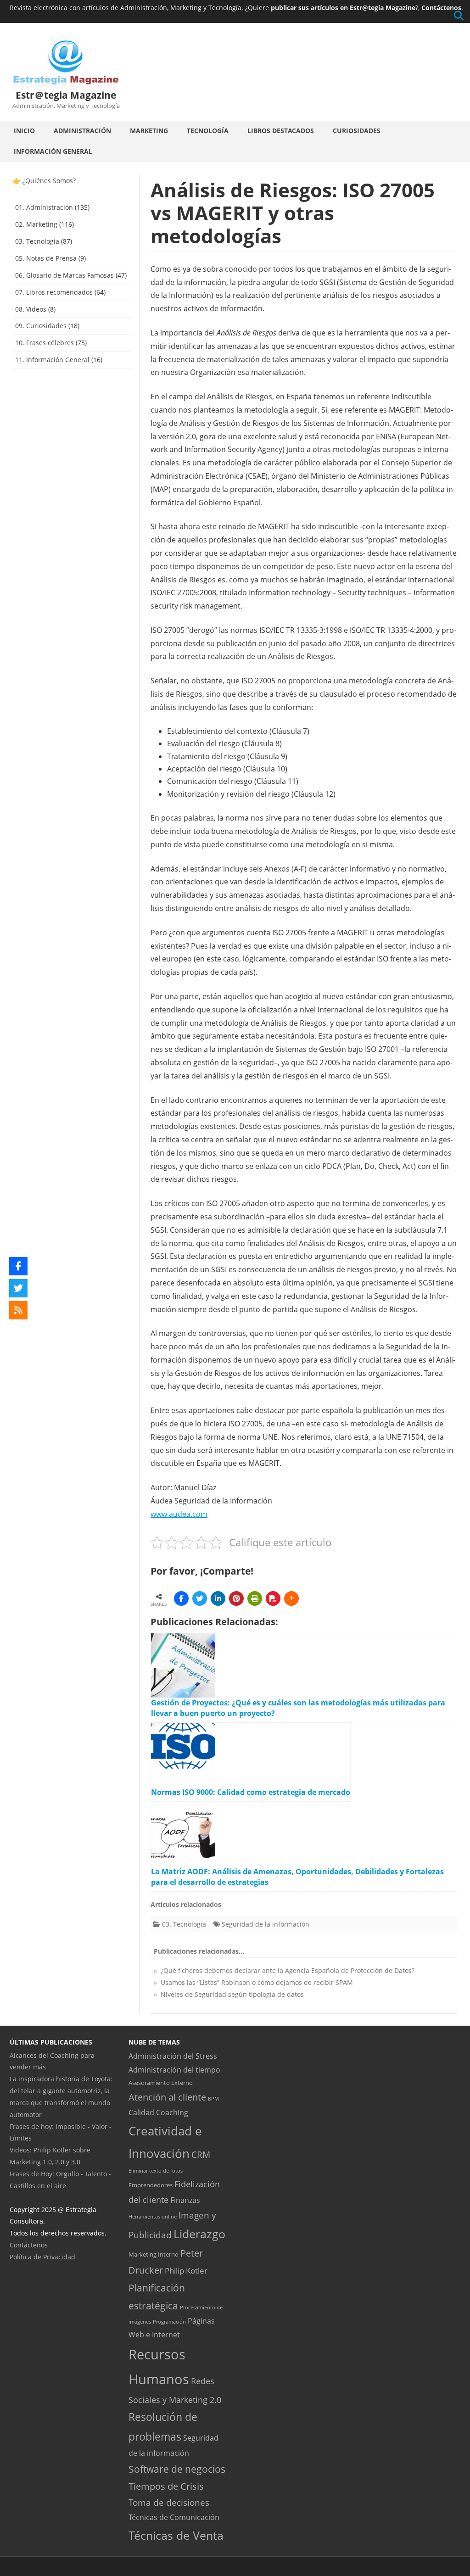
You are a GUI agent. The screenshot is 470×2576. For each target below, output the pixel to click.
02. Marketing (36, 224)
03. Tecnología (184, 1924)
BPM (213, 2099)
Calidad (141, 2112)
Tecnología (208, 131)
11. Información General (52, 360)
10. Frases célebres (45, 343)
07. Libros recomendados (54, 292)
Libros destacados (281, 131)
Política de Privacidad (42, 2256)
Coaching (172, 2112)
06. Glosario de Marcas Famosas (64, 275)
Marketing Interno (154, 2254)
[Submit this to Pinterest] (236, 1598)
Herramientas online (153, 2217)
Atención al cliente (167, 2097)
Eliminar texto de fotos (156, 2171)
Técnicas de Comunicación (174, 2517)
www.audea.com (179, 1514)
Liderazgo (199, 2234)
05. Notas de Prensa (46, 258)
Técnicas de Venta (176, 2535)
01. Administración (44, 207)
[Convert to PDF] (273, 1598)
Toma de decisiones (169, 2503)
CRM (201, 2154)
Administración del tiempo (174, 2069)
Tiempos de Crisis (166, 2486)
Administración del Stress (173, 2056)
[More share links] (291, 1598)
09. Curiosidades (41, 326)
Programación (169, 2322)
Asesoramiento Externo (161, 2083)
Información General (53, 151)
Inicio (24, 131)
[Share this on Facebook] (181, 1598)
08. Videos (31, 309)
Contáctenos (441, 8)
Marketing (149, 131)
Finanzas (185, 2200)
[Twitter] (18, 1288)
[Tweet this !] (200, 1598)
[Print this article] (255, 1598)
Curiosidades (357, 131)
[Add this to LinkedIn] (218, 1598)
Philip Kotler (186, 2270)
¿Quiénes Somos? (49, 181)
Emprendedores (151, 2185)
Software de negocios (177, 2469)
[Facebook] (18, 1266)
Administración (82, 131)
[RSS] (18, 1310)
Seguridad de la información (266, 1924)
